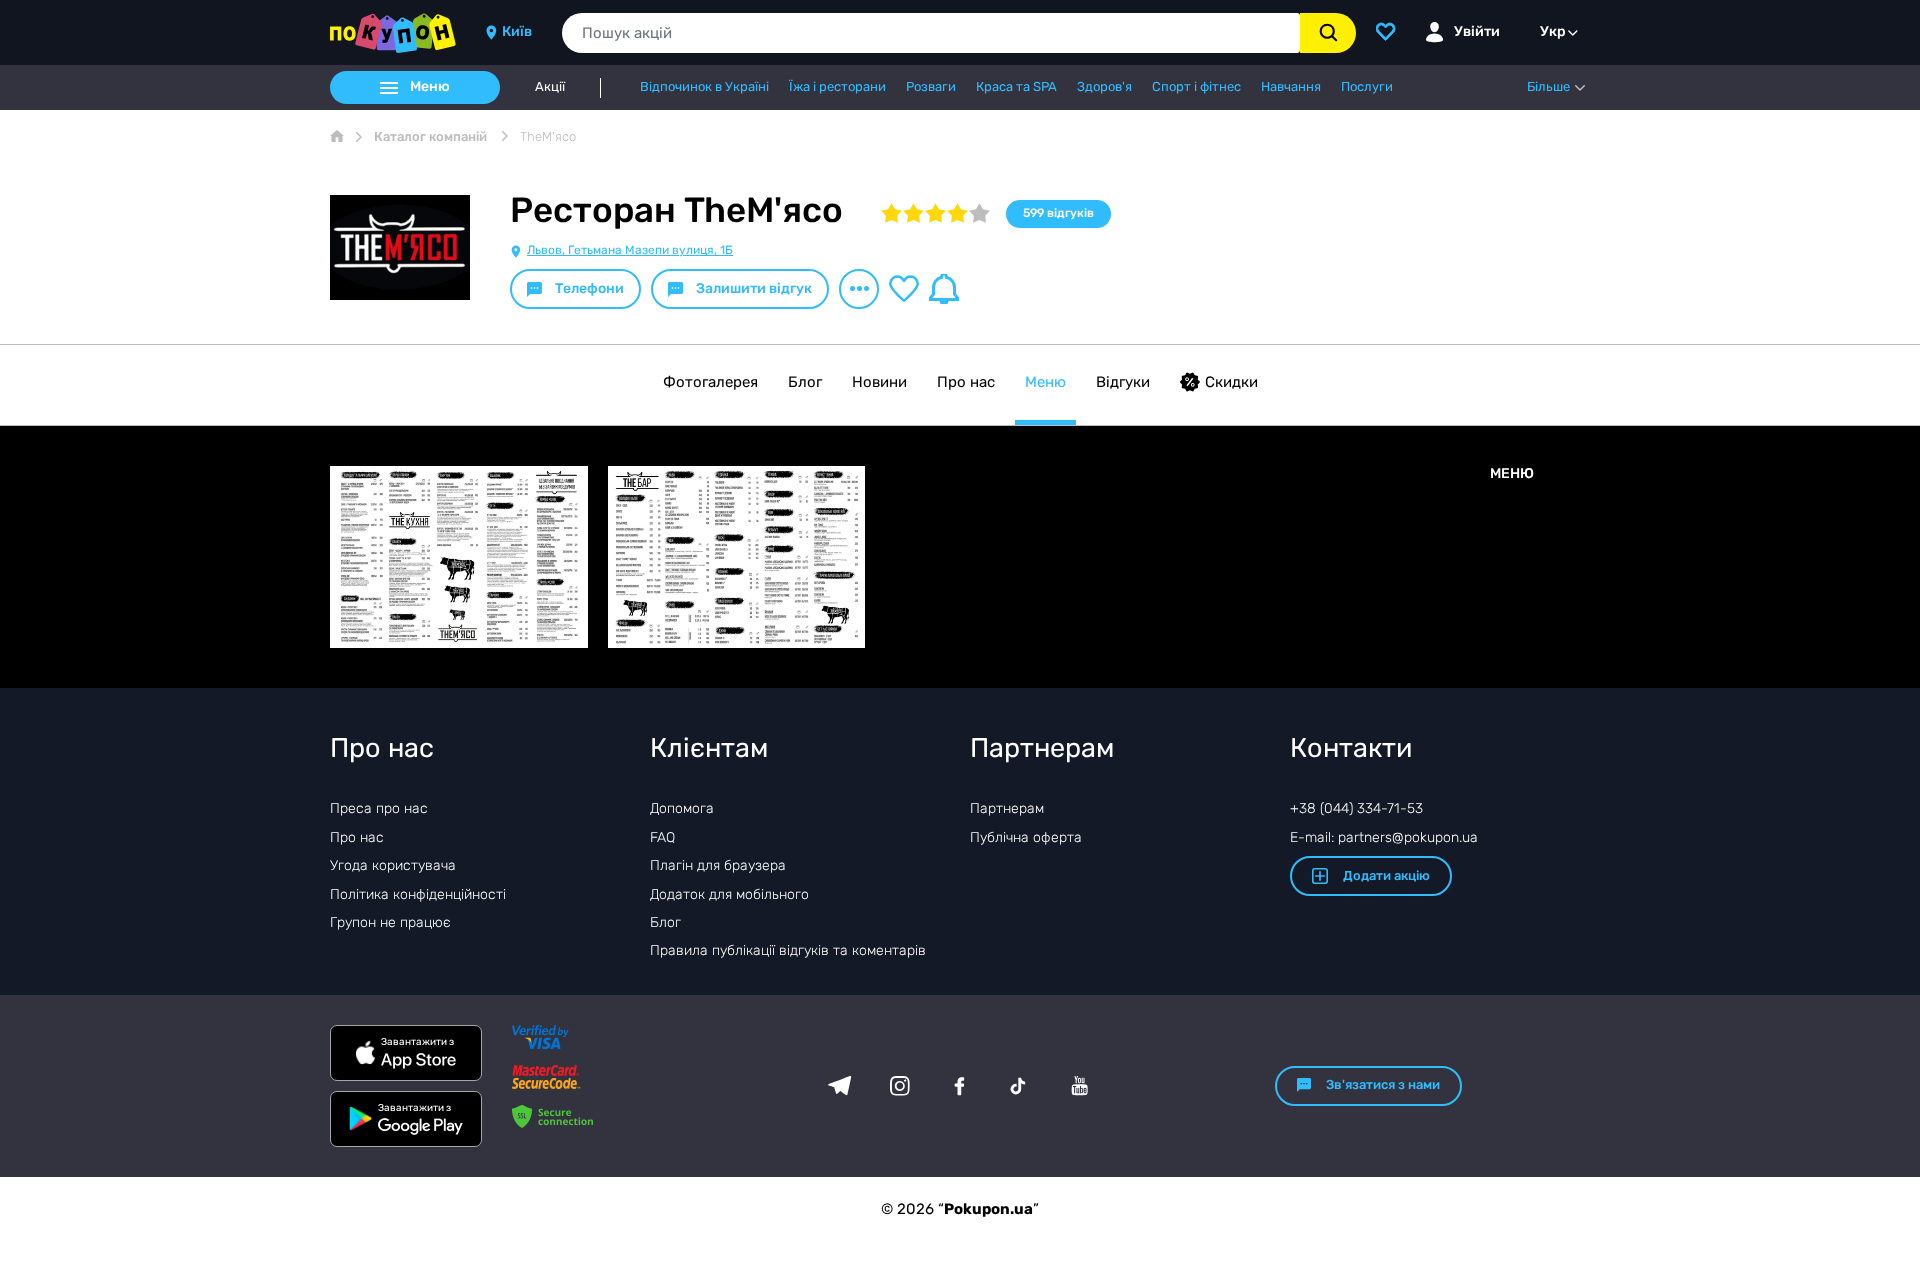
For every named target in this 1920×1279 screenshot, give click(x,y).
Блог (805, 382)
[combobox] (931, 33)
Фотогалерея (710, 382)
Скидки (1231, 382)
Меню (1045, 382)
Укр (1553, 31)
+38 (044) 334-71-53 (1356, 808)
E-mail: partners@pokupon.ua (1384, 837)
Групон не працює (390, 922)
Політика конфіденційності (418, 894)
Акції (550, 87)
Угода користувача (393, 865)
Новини (879, 382)
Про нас (966, 382)
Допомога (682, 808)
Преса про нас (379, 808)
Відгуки (1123, 382)
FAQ (662, 837)
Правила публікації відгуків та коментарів (788, 950)
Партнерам (1007, 808)
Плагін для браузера (718, 865)
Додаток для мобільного (729, 894)
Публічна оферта (1026, 837)
